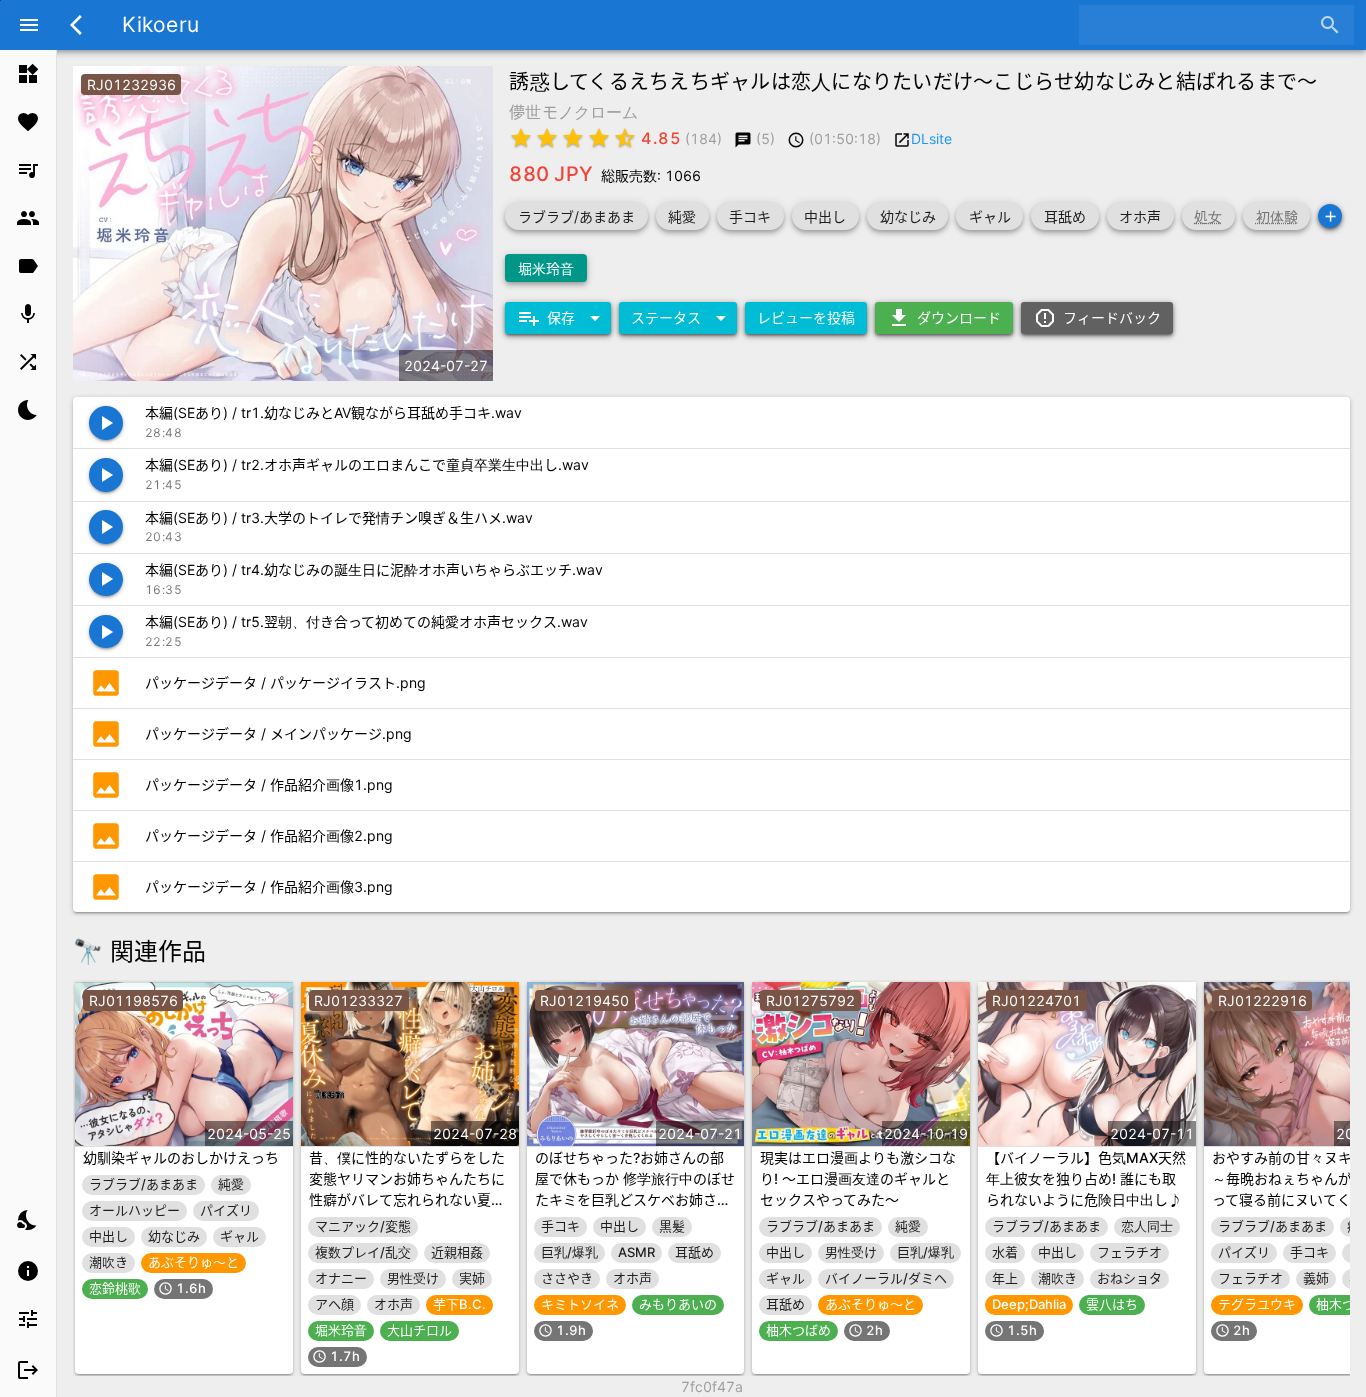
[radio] (521, 138)
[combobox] (1201, 25)
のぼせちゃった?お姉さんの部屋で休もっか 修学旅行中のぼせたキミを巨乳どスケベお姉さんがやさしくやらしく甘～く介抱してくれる (635, 1199)
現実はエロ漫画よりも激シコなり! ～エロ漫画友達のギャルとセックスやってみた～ (858, 1178)
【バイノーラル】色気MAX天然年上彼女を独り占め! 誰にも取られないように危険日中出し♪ (1086, 1178)
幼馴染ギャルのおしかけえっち (181, 1157)
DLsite (931, 138)
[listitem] (28, 74)
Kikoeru (160, 24)
